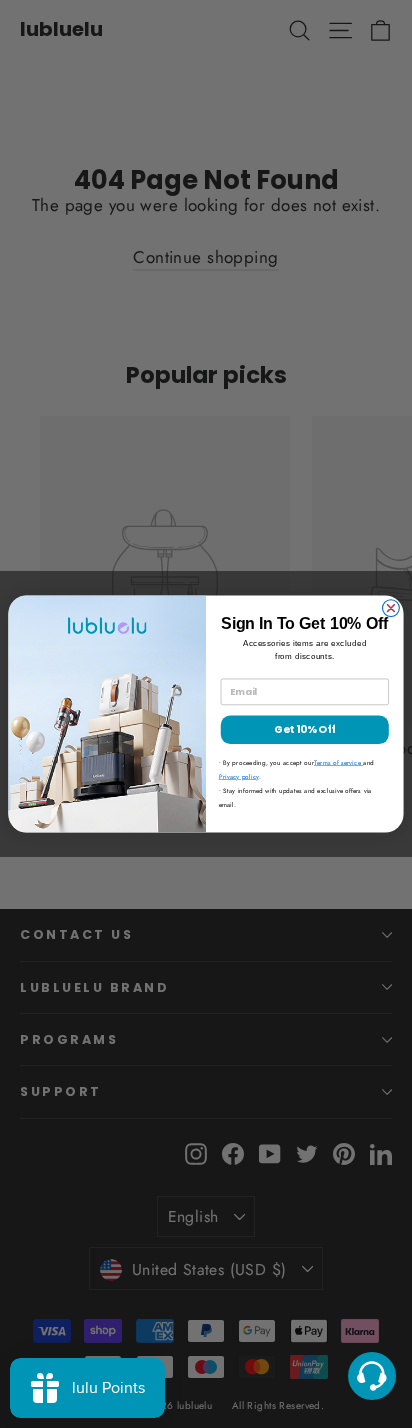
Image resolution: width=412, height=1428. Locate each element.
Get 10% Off (304, 729)
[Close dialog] (390, 608)
